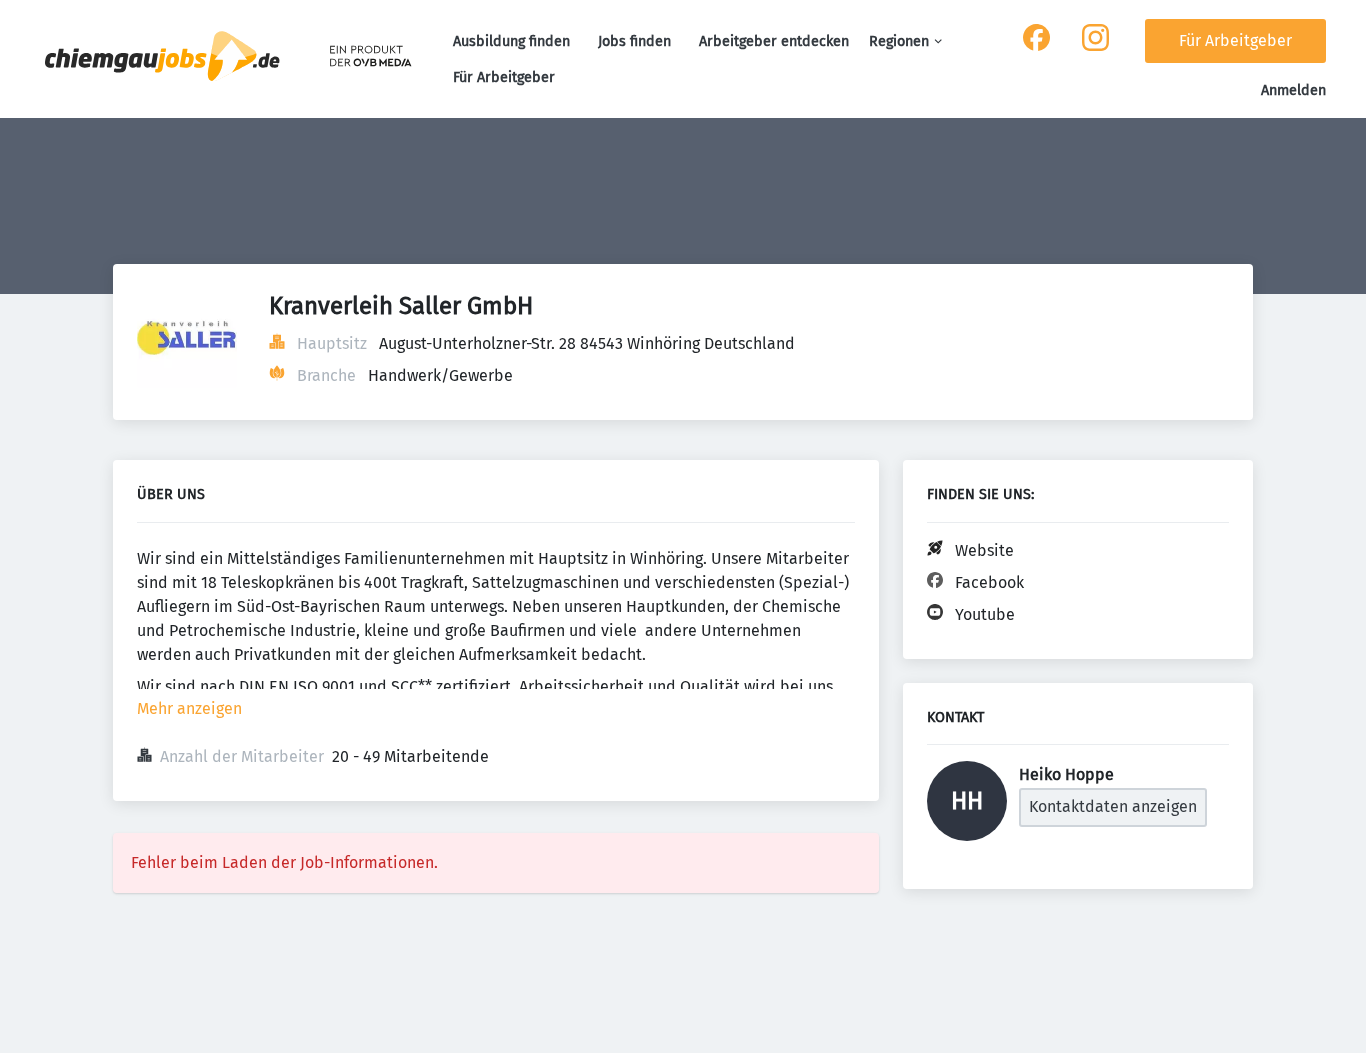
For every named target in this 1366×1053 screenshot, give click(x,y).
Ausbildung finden (511, 41)
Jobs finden (634, 41)
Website (984, 550)
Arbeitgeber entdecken (774, 41)
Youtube (985, 614)
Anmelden (1293, 90)
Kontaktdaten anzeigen (1113, 806)
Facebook (989, 582)
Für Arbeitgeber (504, 77)
